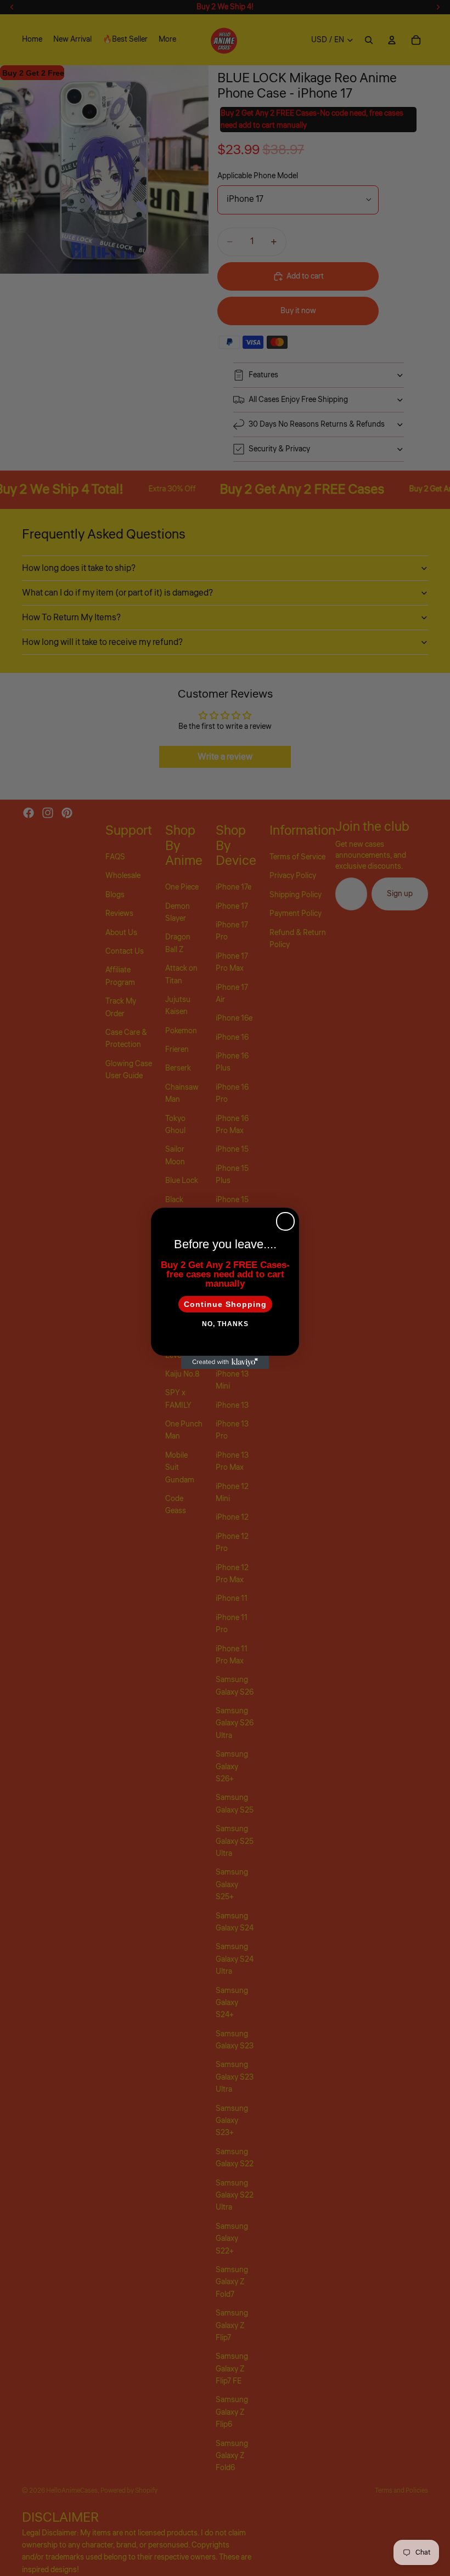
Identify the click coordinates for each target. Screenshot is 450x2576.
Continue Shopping (225, 1304)
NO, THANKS (225, 1324)
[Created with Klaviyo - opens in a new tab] (225, 1362)
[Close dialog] (285, 1221)
